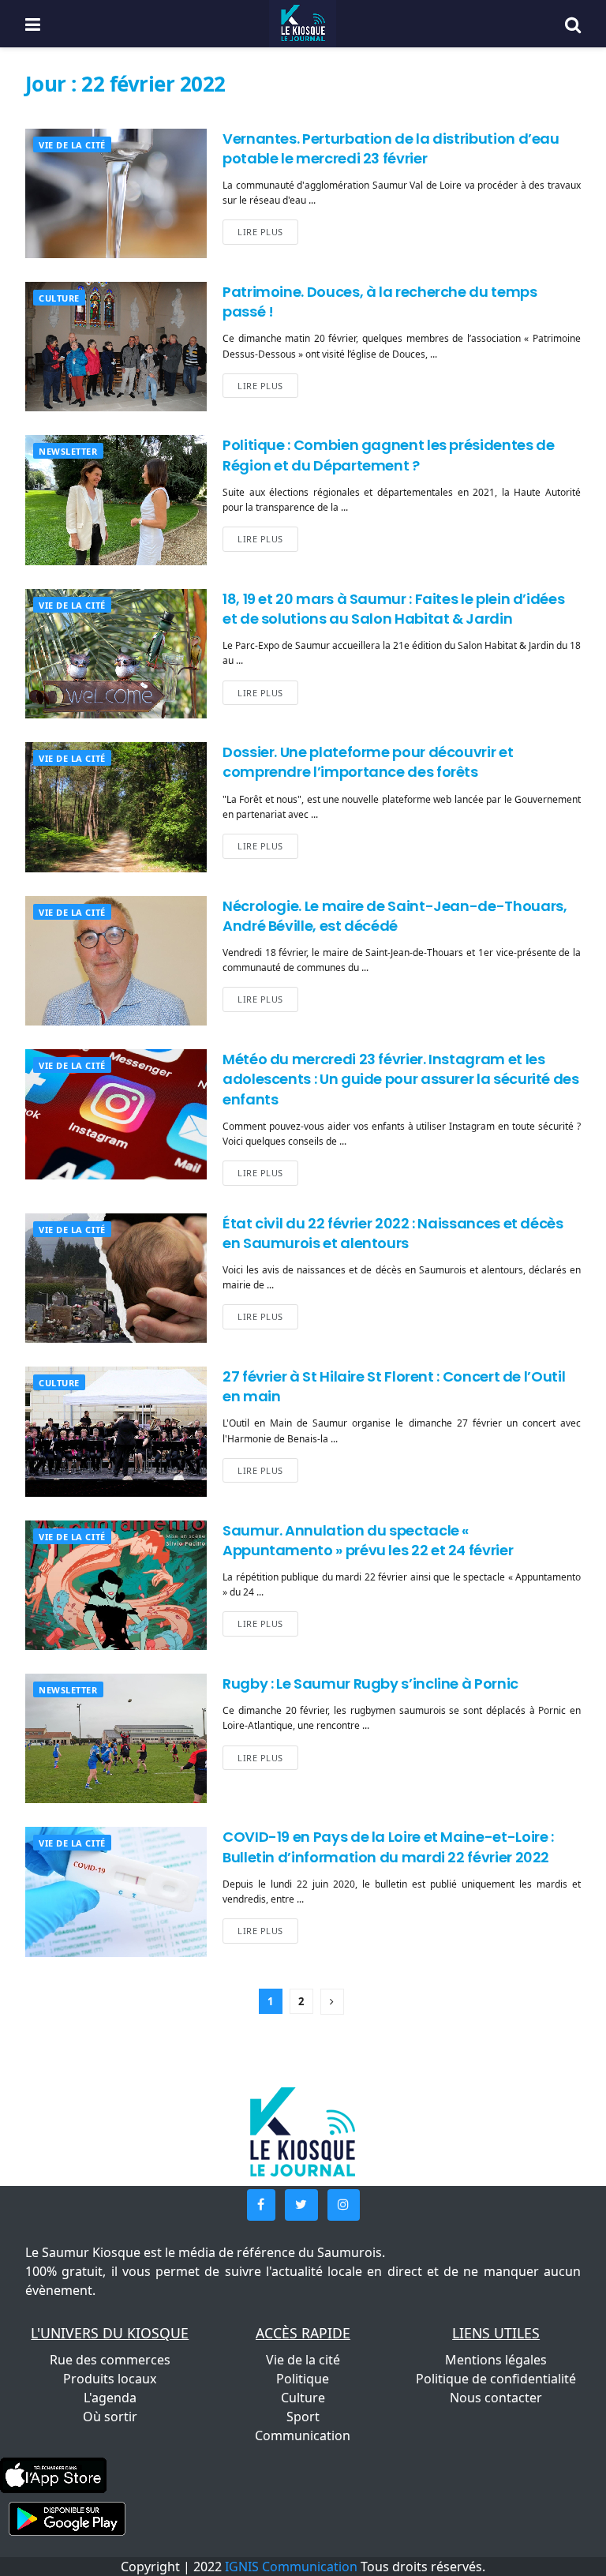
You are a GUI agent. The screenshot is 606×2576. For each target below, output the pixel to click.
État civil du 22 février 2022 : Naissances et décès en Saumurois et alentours (393, 1233)
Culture (59, 298)
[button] (261, 2205)
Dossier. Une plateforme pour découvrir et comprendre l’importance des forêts (368, 762)
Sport (303, 2417)
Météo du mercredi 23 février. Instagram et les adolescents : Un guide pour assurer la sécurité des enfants (401, 1079)
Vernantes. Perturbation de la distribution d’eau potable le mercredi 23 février (391, 148)
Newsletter (68, 451)
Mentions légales (496, 2360)
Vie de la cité (72, 145)
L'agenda (110, 2398)
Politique (303, 2379)
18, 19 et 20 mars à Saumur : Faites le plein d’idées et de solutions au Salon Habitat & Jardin (393, 609)
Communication (303, 2435)
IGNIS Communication (291, 2567)
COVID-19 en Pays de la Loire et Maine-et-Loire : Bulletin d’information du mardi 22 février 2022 (388, 1847)
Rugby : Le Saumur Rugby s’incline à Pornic (370, 1684)
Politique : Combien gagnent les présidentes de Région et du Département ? (388, 455)
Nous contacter (496, 2398)
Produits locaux (110, 2379)
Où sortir (110, 2417)
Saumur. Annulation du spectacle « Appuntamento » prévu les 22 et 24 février (368, 1540)
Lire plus (260, 232)
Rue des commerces (110, 2360)
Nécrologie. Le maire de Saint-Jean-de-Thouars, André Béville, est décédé (395, 916)
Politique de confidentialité (496, 2379)
